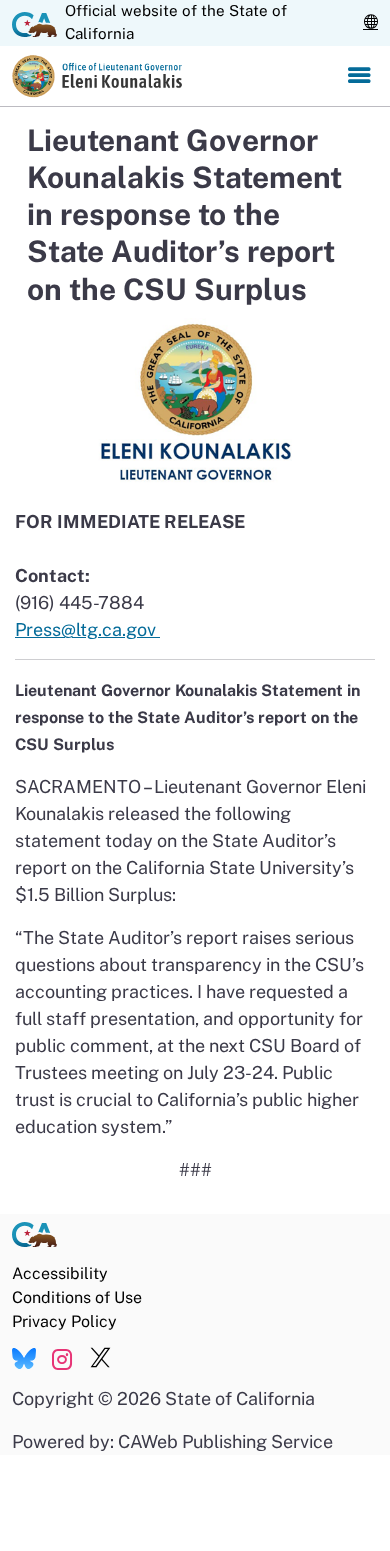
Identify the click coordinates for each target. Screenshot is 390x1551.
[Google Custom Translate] (370, 23)
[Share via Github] (24, 1359)
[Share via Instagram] (62, 1359)
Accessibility (60, 1273)
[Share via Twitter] (100, 1359)
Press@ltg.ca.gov (87, 629)
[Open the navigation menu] (359, 76)
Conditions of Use (77, 1297)
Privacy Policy (64, 1321)
